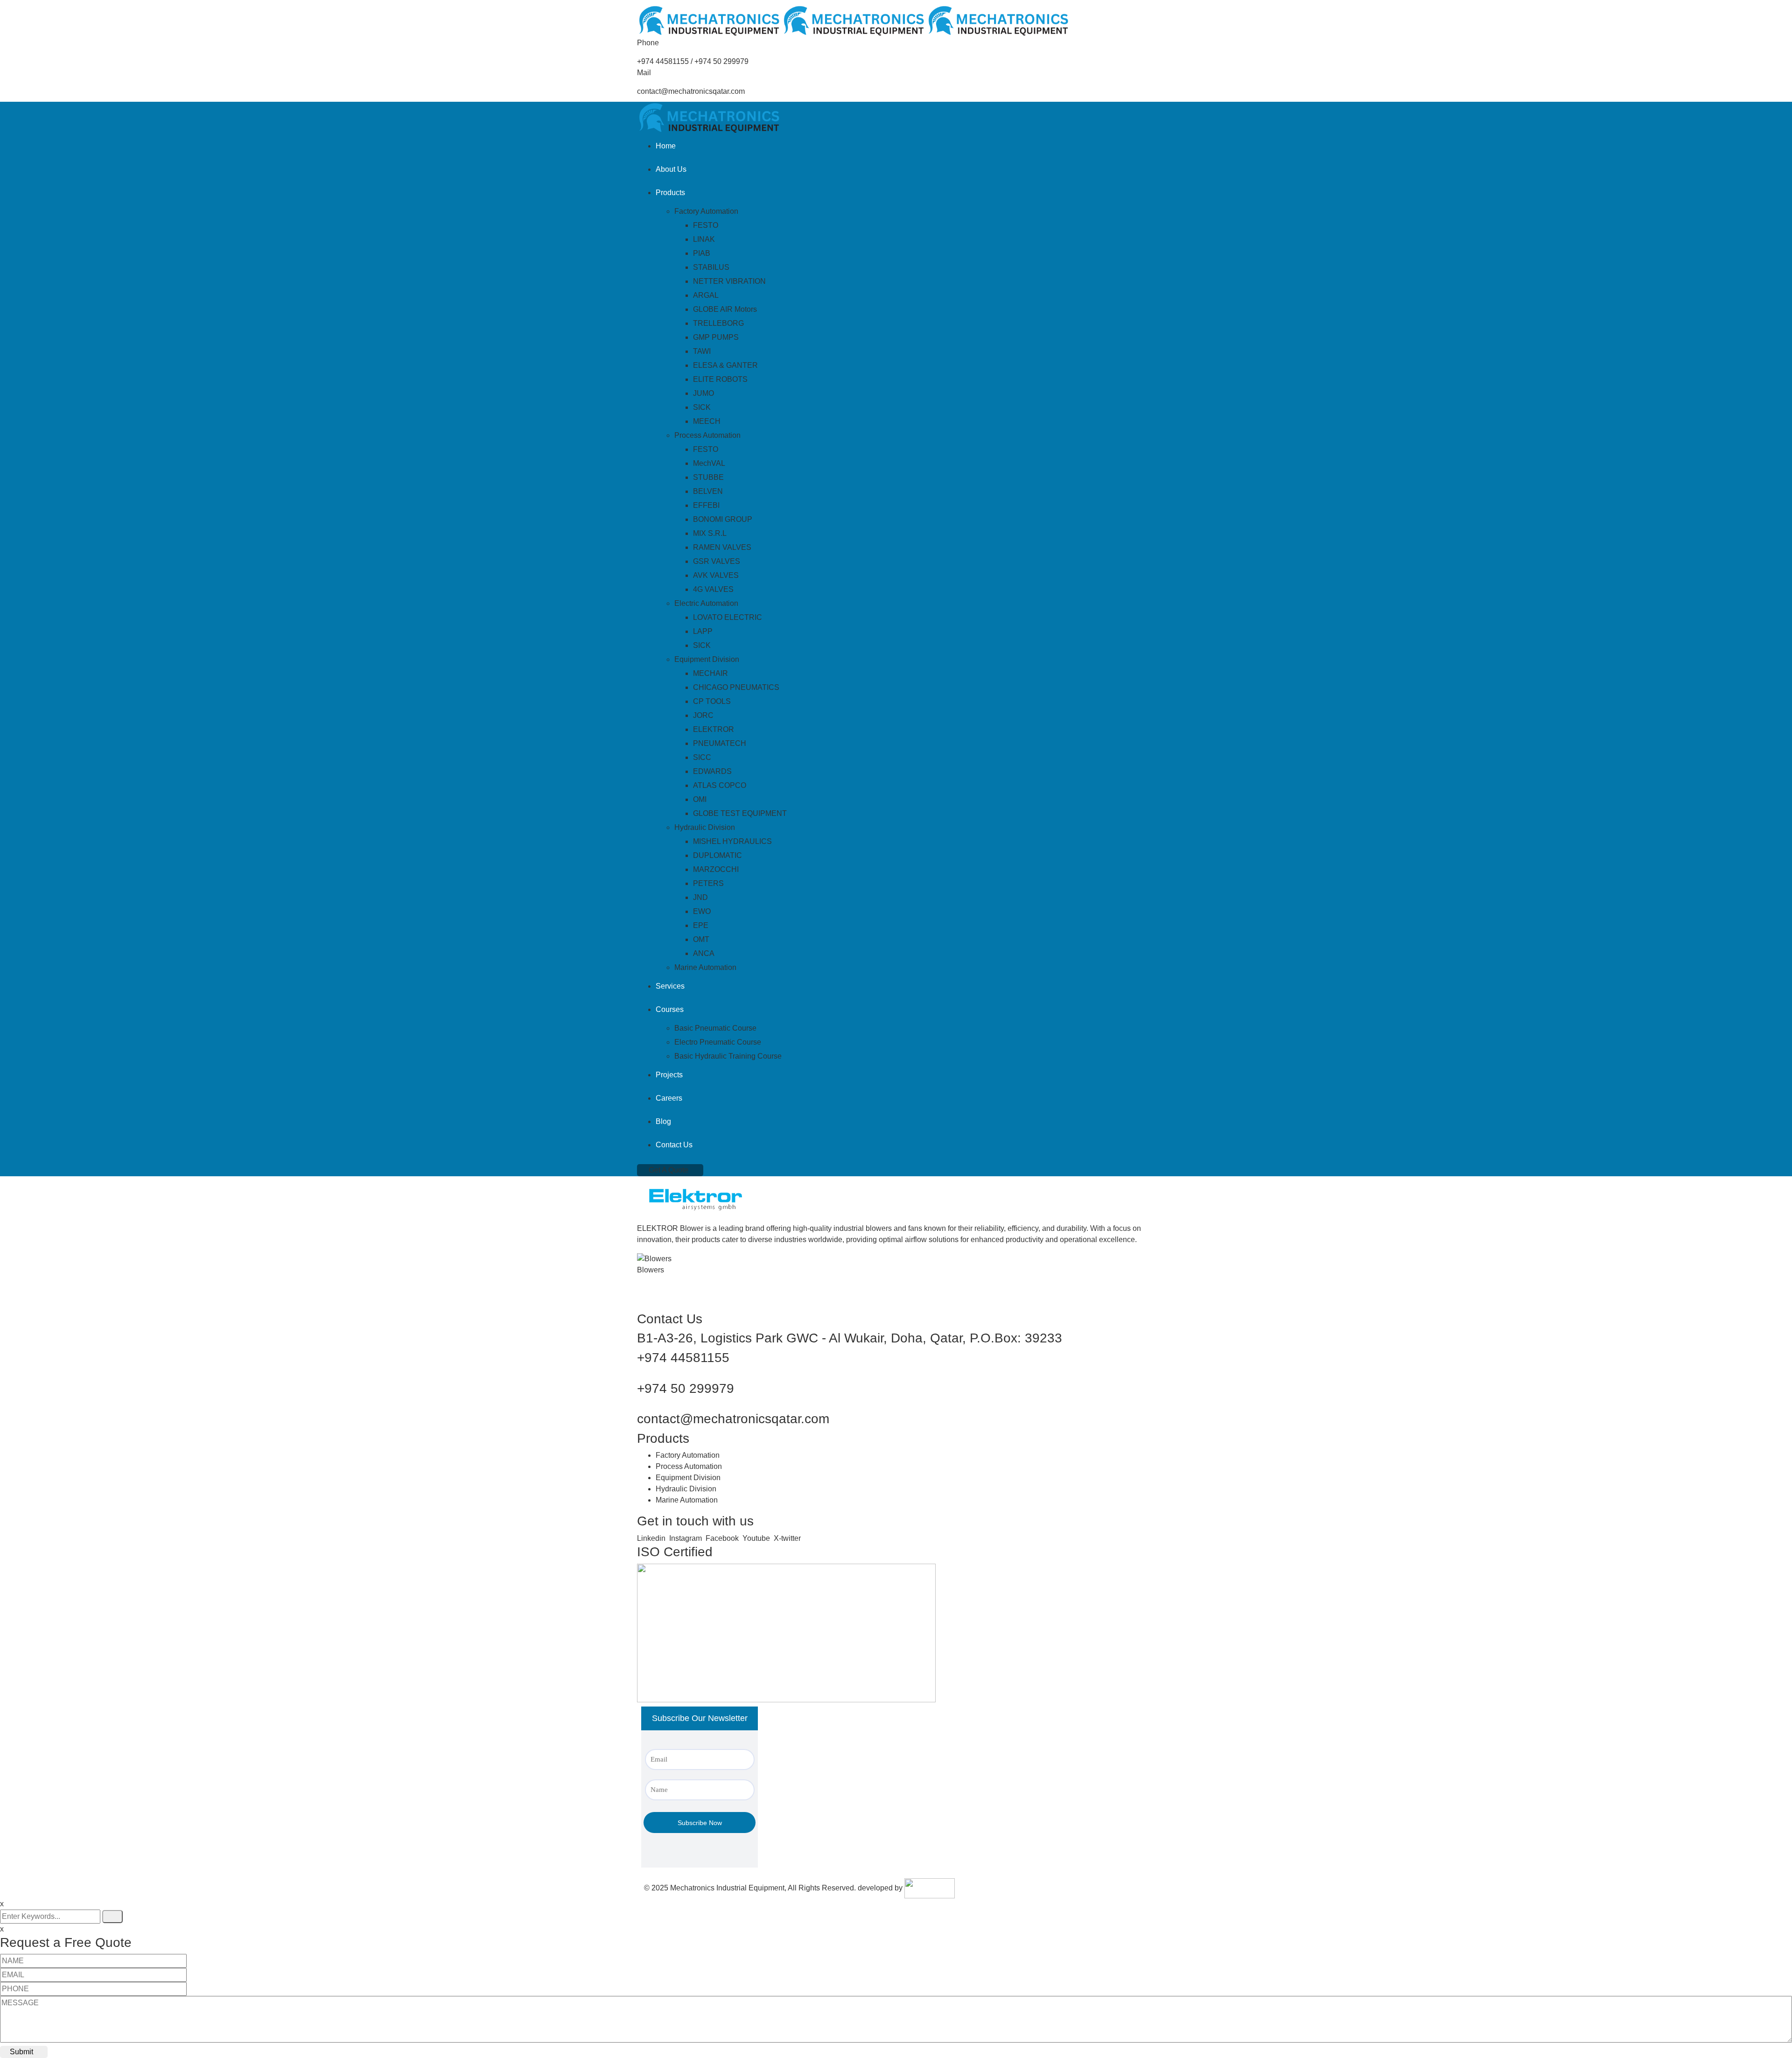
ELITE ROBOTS (720, 379)
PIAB (702, 253)
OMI (700, 799)
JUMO (703, 393)
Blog (663, 1121)
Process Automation (707, 435)
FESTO (706, 225)
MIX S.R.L (710, 533)
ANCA (704, 953)
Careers (669, 1098)
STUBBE (708, 477)
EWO (702, 911)
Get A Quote (668, 1170)
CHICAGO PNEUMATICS (736, 687)
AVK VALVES (716, 575)
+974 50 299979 (686, 1388)
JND (700, 897)
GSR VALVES (717, 561)
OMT (701, 939)
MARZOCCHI (716, 869)
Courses (670, 1009)
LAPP (703, 631)
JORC (703, 715)
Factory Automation (706, 211)
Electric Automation (706, 603)
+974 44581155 (683, 1358)
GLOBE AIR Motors (725, 309)
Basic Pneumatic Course (715, 1028)
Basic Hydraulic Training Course (728, 1056)
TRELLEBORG (718, 323)
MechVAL (709, 463)
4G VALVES (713, 589)
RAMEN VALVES (722, 547)
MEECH (707, 421)
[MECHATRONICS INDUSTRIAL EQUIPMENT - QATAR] (709, 20)
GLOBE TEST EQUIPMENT (740, 813)
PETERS (708, 883)
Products (670, 193)
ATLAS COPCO (720, 785)
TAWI (702, 351)
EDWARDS (712, 771)
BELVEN (708, 491)
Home (666, 146)
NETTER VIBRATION (729, 281)
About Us (671, 169)
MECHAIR (710, 673)
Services (670, 986)
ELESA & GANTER (725, 365)
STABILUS (711, 267)
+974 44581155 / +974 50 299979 (693, 61)
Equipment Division (707, 659)
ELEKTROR (714, 729)
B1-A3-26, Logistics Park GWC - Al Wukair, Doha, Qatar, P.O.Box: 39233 (850, 1338)
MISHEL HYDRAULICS (732, 841)
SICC (702, 757)
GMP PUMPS (716, 337)
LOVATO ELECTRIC (728, 617)
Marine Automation (705, 967)
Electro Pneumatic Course (718, 1042)
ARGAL (706, 295)
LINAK (704, 239)
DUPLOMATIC (717, 855)
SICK (702, 407)
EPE (701, 925)
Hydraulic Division (705, 827)
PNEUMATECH (720, 743)
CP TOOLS (712, 701)
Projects (669, 1075)
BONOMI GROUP (723, 519)
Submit (21, 2052)
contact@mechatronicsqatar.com (691, 91)
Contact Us (674, 1145)
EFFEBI (706, 505)
